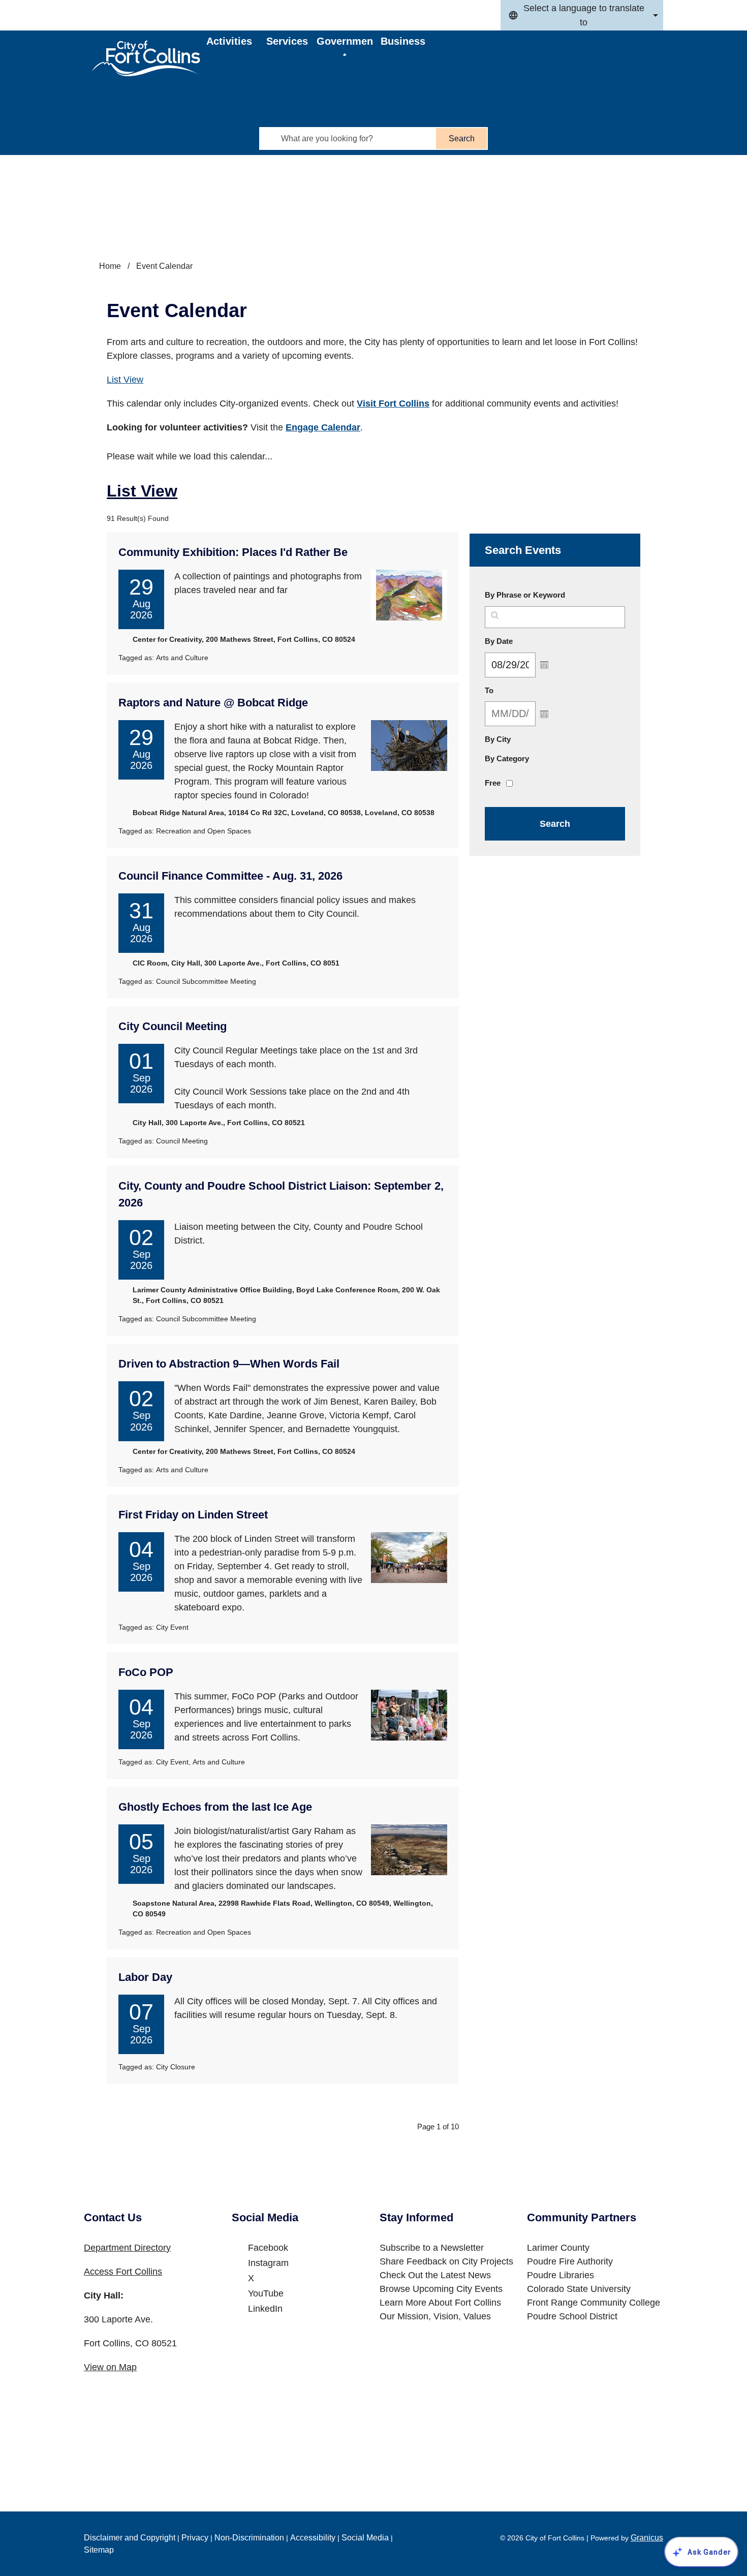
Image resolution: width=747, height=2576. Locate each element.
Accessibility (313, 2538)
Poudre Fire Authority (570, 2261)
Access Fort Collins (123, 2272)
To (513, 690)
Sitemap (99, 2550)
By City (498, 739)
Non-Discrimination (249, 2538)
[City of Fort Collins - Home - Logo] (146, 58)
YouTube (266, 2293)
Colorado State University (579, 2289)
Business (403, 41)
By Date (523, 641)
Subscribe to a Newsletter (432, 2248)
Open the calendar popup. (544, 665)
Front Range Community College (594, 2303)
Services (287, 41)
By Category (507, 758)
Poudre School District (572, 2316)
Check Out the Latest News (435, 2275)
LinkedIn (265, 2309)
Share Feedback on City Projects (446, 2261)
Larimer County (558, 2248)
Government (345, 46)
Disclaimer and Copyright (130, 2538)
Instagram (268, 2263)
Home (110, 266)
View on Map (110, 2367)
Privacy (195, 2538)
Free (493, 783)
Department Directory (127, 2248)
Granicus (647, 2538)
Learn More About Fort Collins (440, 2303)
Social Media (365, 2538)
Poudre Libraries (561, 2275)
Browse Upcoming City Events (441, 2289)
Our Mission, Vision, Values (435, 2316)
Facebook (268, 2248)
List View (125, 380)
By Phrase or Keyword (525, 595)
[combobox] (582, 15)
